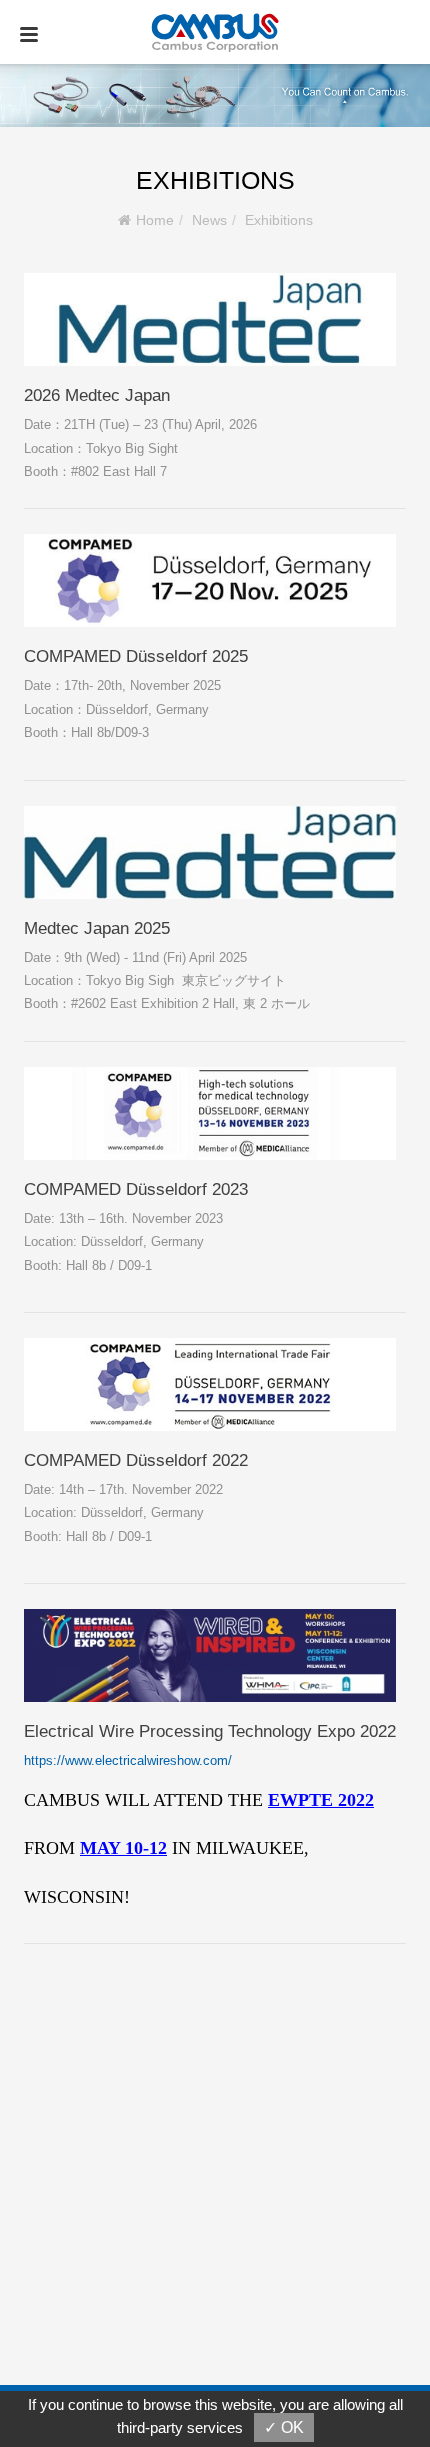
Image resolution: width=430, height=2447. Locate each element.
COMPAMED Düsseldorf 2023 (136, 1189)
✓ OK (284, 2427)
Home (155, 220)
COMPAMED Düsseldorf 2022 (136, 1460)
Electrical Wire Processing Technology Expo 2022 (210, 1731)
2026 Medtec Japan (97, 395)
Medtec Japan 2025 (97, 928)
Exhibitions (279, 220)
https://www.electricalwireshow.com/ (128, 1760)
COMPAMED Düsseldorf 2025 (136, 656)
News (209, 220)
